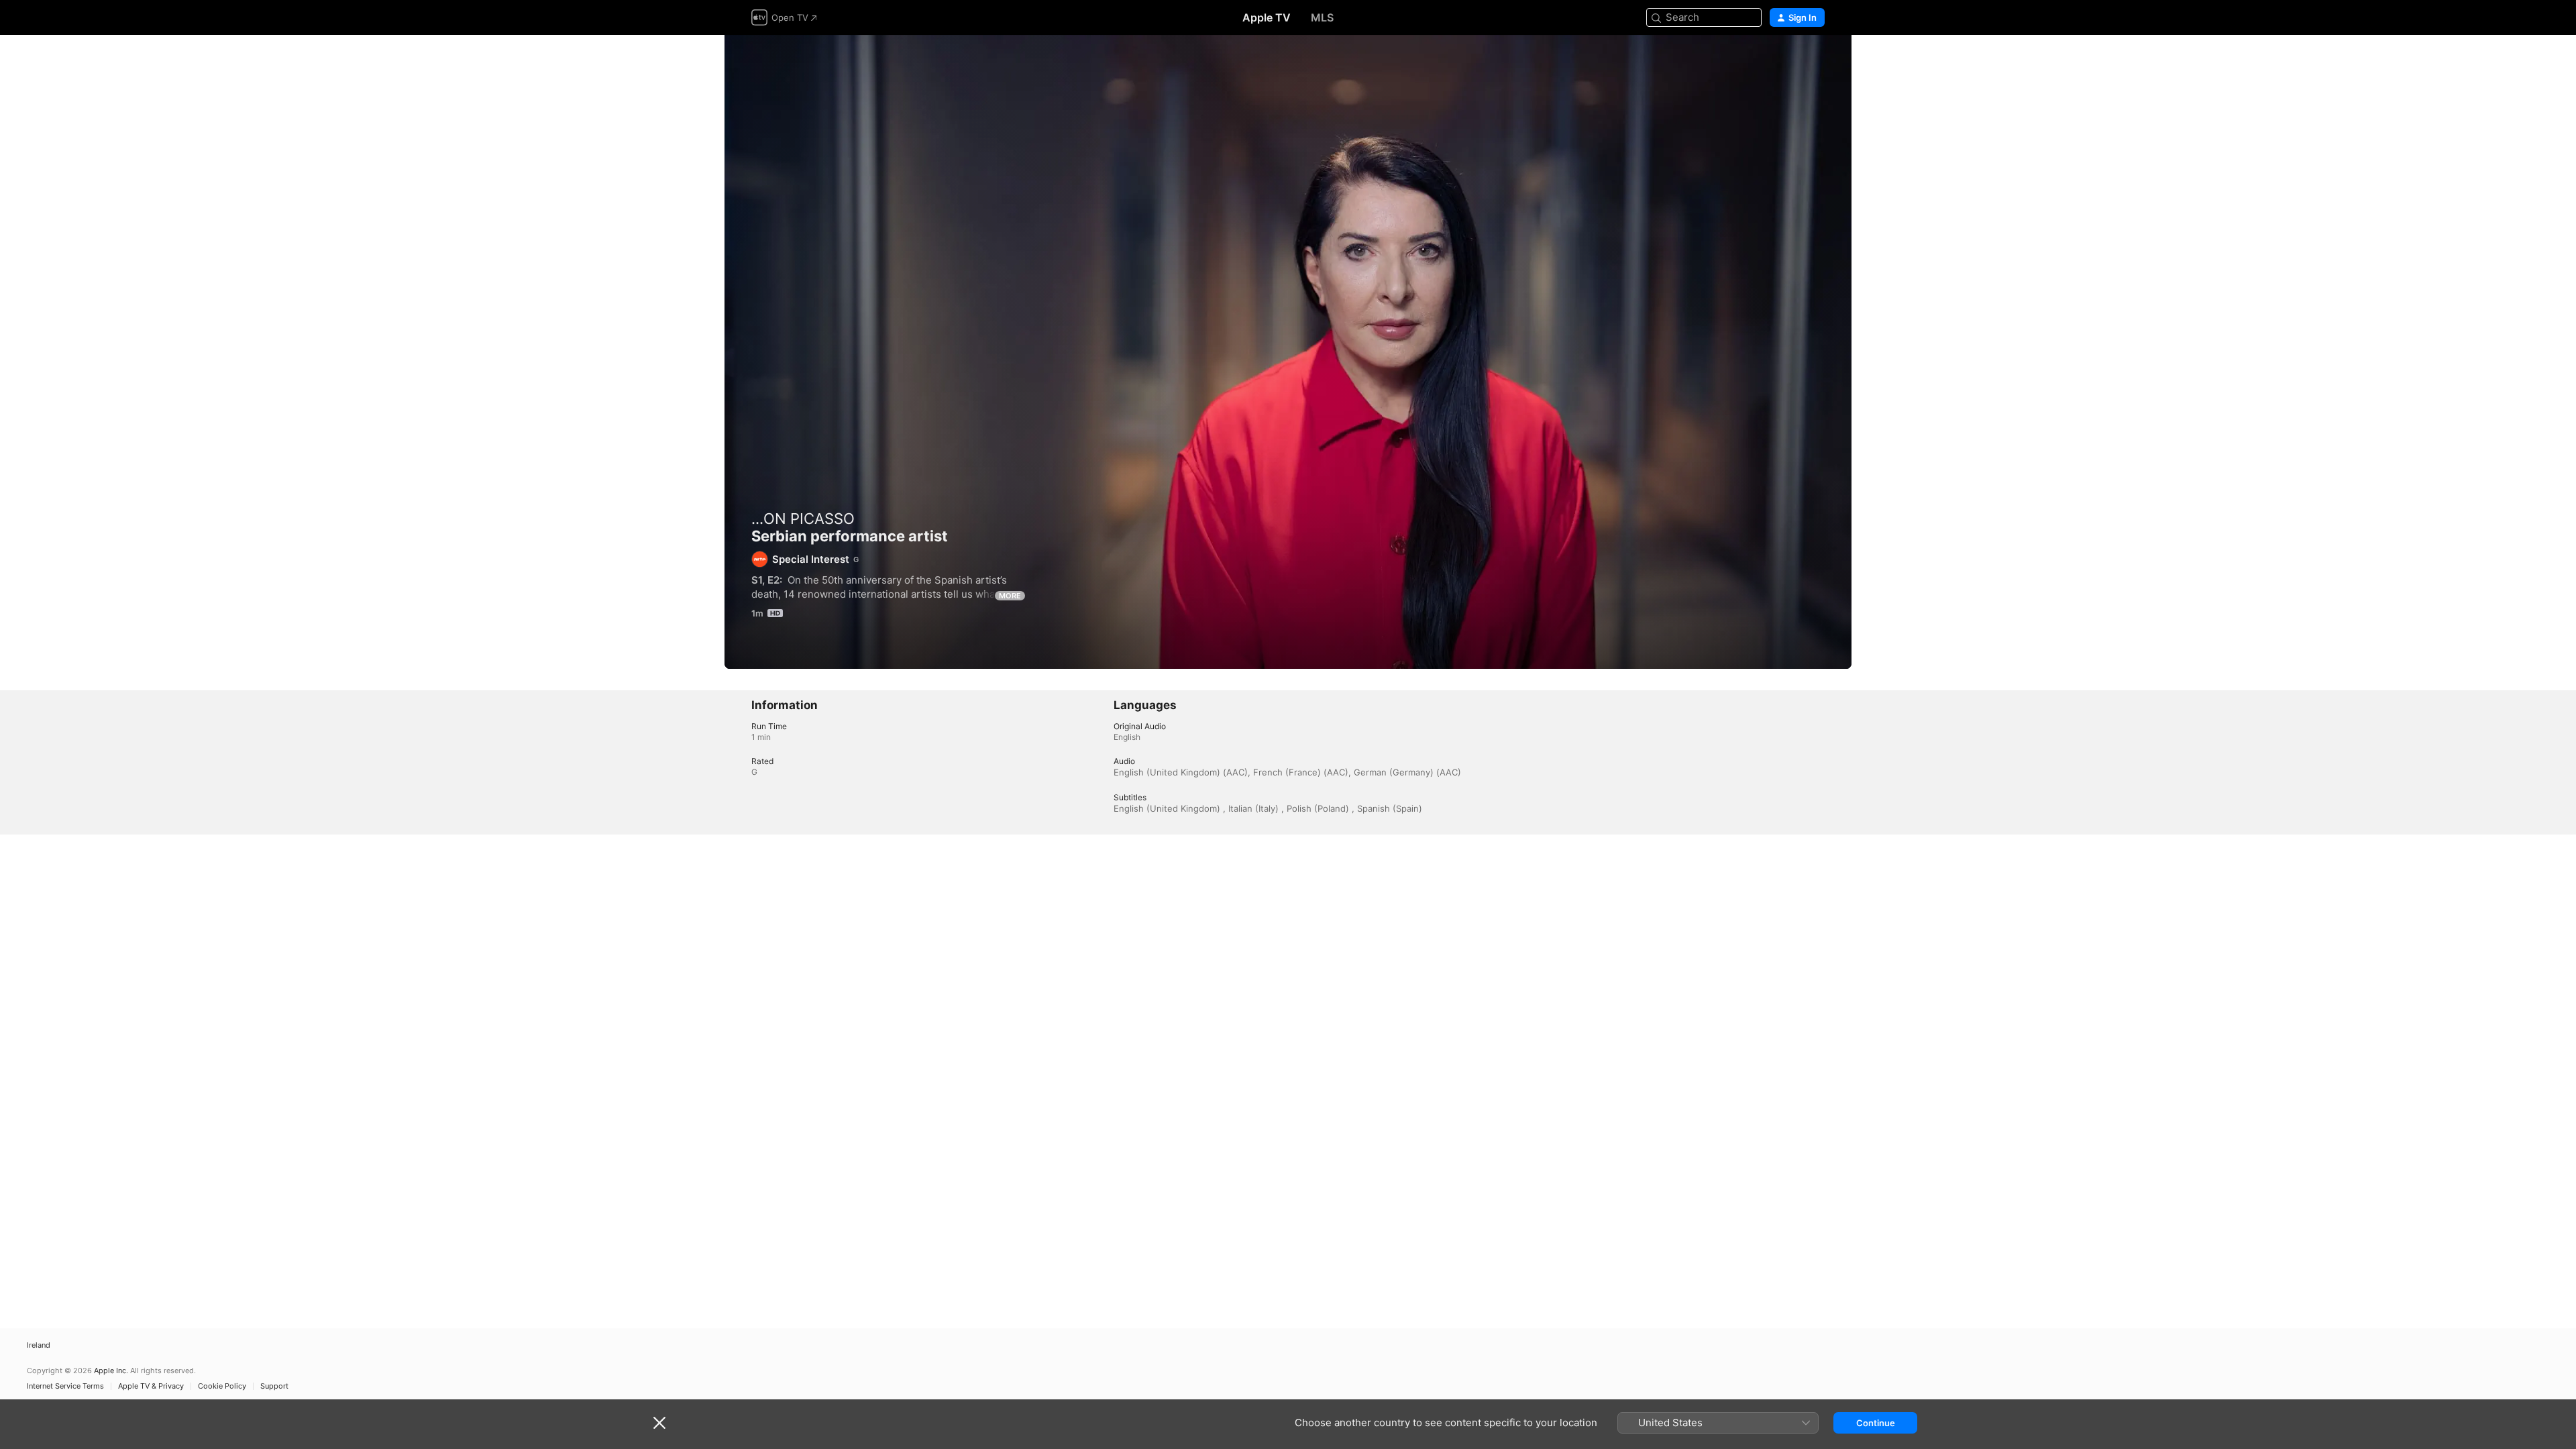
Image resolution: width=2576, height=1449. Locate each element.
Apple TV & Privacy (151, 1386)
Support (274, 1386)
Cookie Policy (222, 1386)
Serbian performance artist (1288, 352)
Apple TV (1267, 17)
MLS (1322, 17)
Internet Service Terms (65, 1386)
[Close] (659, 1423)
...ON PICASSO (803, 519)
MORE (1010, 596)
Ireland (39, 1345)
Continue (1876, 1423)
